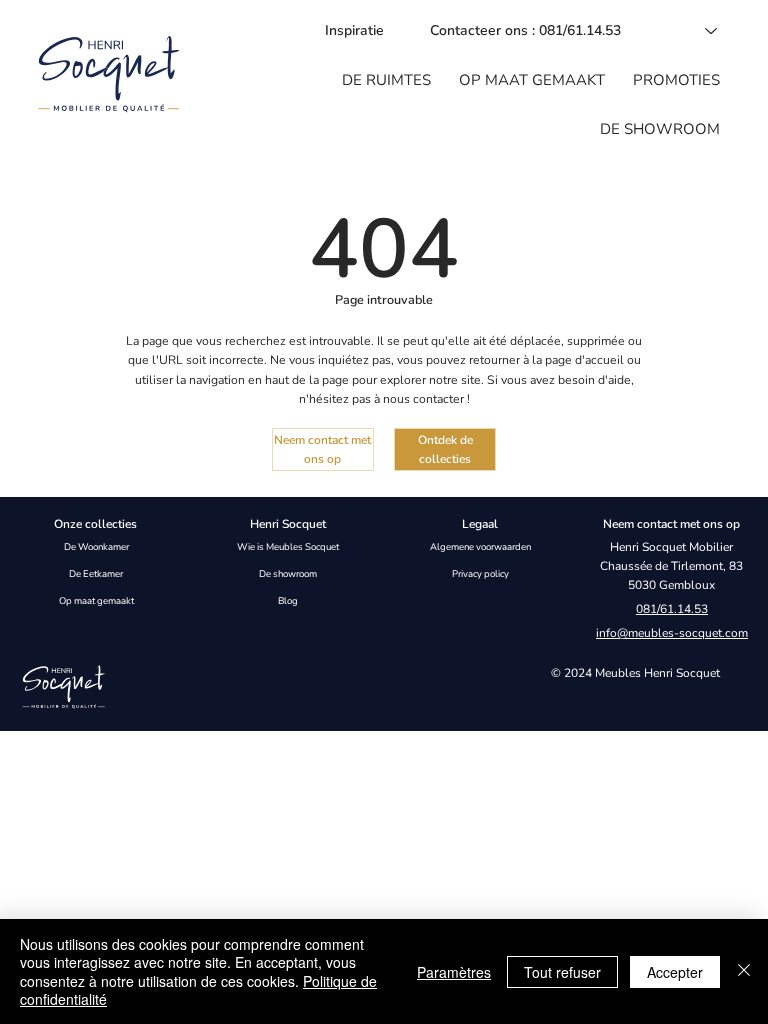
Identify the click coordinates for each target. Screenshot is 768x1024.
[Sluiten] (744, 971)
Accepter (675, 972)
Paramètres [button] (454, 972)
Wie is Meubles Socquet (288, 546)
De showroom (288, 573)
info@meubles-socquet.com (672, 633)
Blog (288, 600)
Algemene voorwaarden (480, 546)
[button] (386, 80)
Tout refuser (562, 972)
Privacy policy (480, 573)
